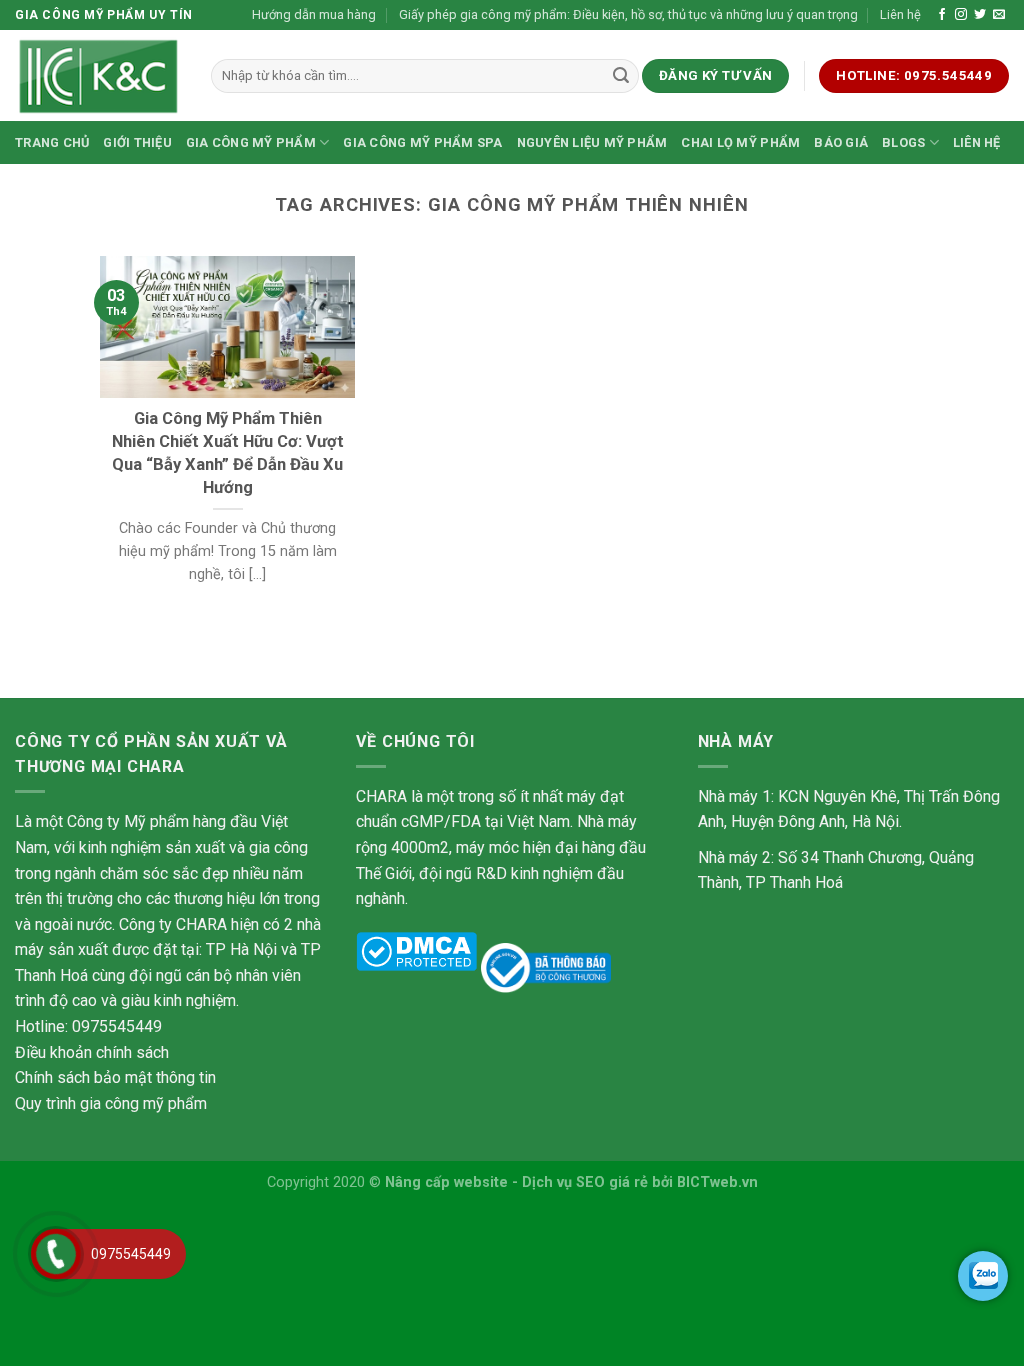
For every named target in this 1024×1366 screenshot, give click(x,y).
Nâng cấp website (446, 1182)
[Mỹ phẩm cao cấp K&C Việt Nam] (98, 76)
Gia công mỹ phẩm (251, 142)
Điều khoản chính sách (92, 1052)
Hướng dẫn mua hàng (314, 14)
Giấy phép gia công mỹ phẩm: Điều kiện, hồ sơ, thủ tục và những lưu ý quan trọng (628, 14)
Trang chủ (52, 142)
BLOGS (903, 142)
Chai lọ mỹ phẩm (740, 142)
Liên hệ (900, 14)
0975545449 (131, 1254)
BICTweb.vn (717, 1182)
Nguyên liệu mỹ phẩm (592, 142)
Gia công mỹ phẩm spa (422, 142)
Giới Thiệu (137, 142)
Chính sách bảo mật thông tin (115, 1077)
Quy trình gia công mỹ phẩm (111, 1103)
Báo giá (841, 142)
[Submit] (621, 76)
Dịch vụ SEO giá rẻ (585, 1182)
